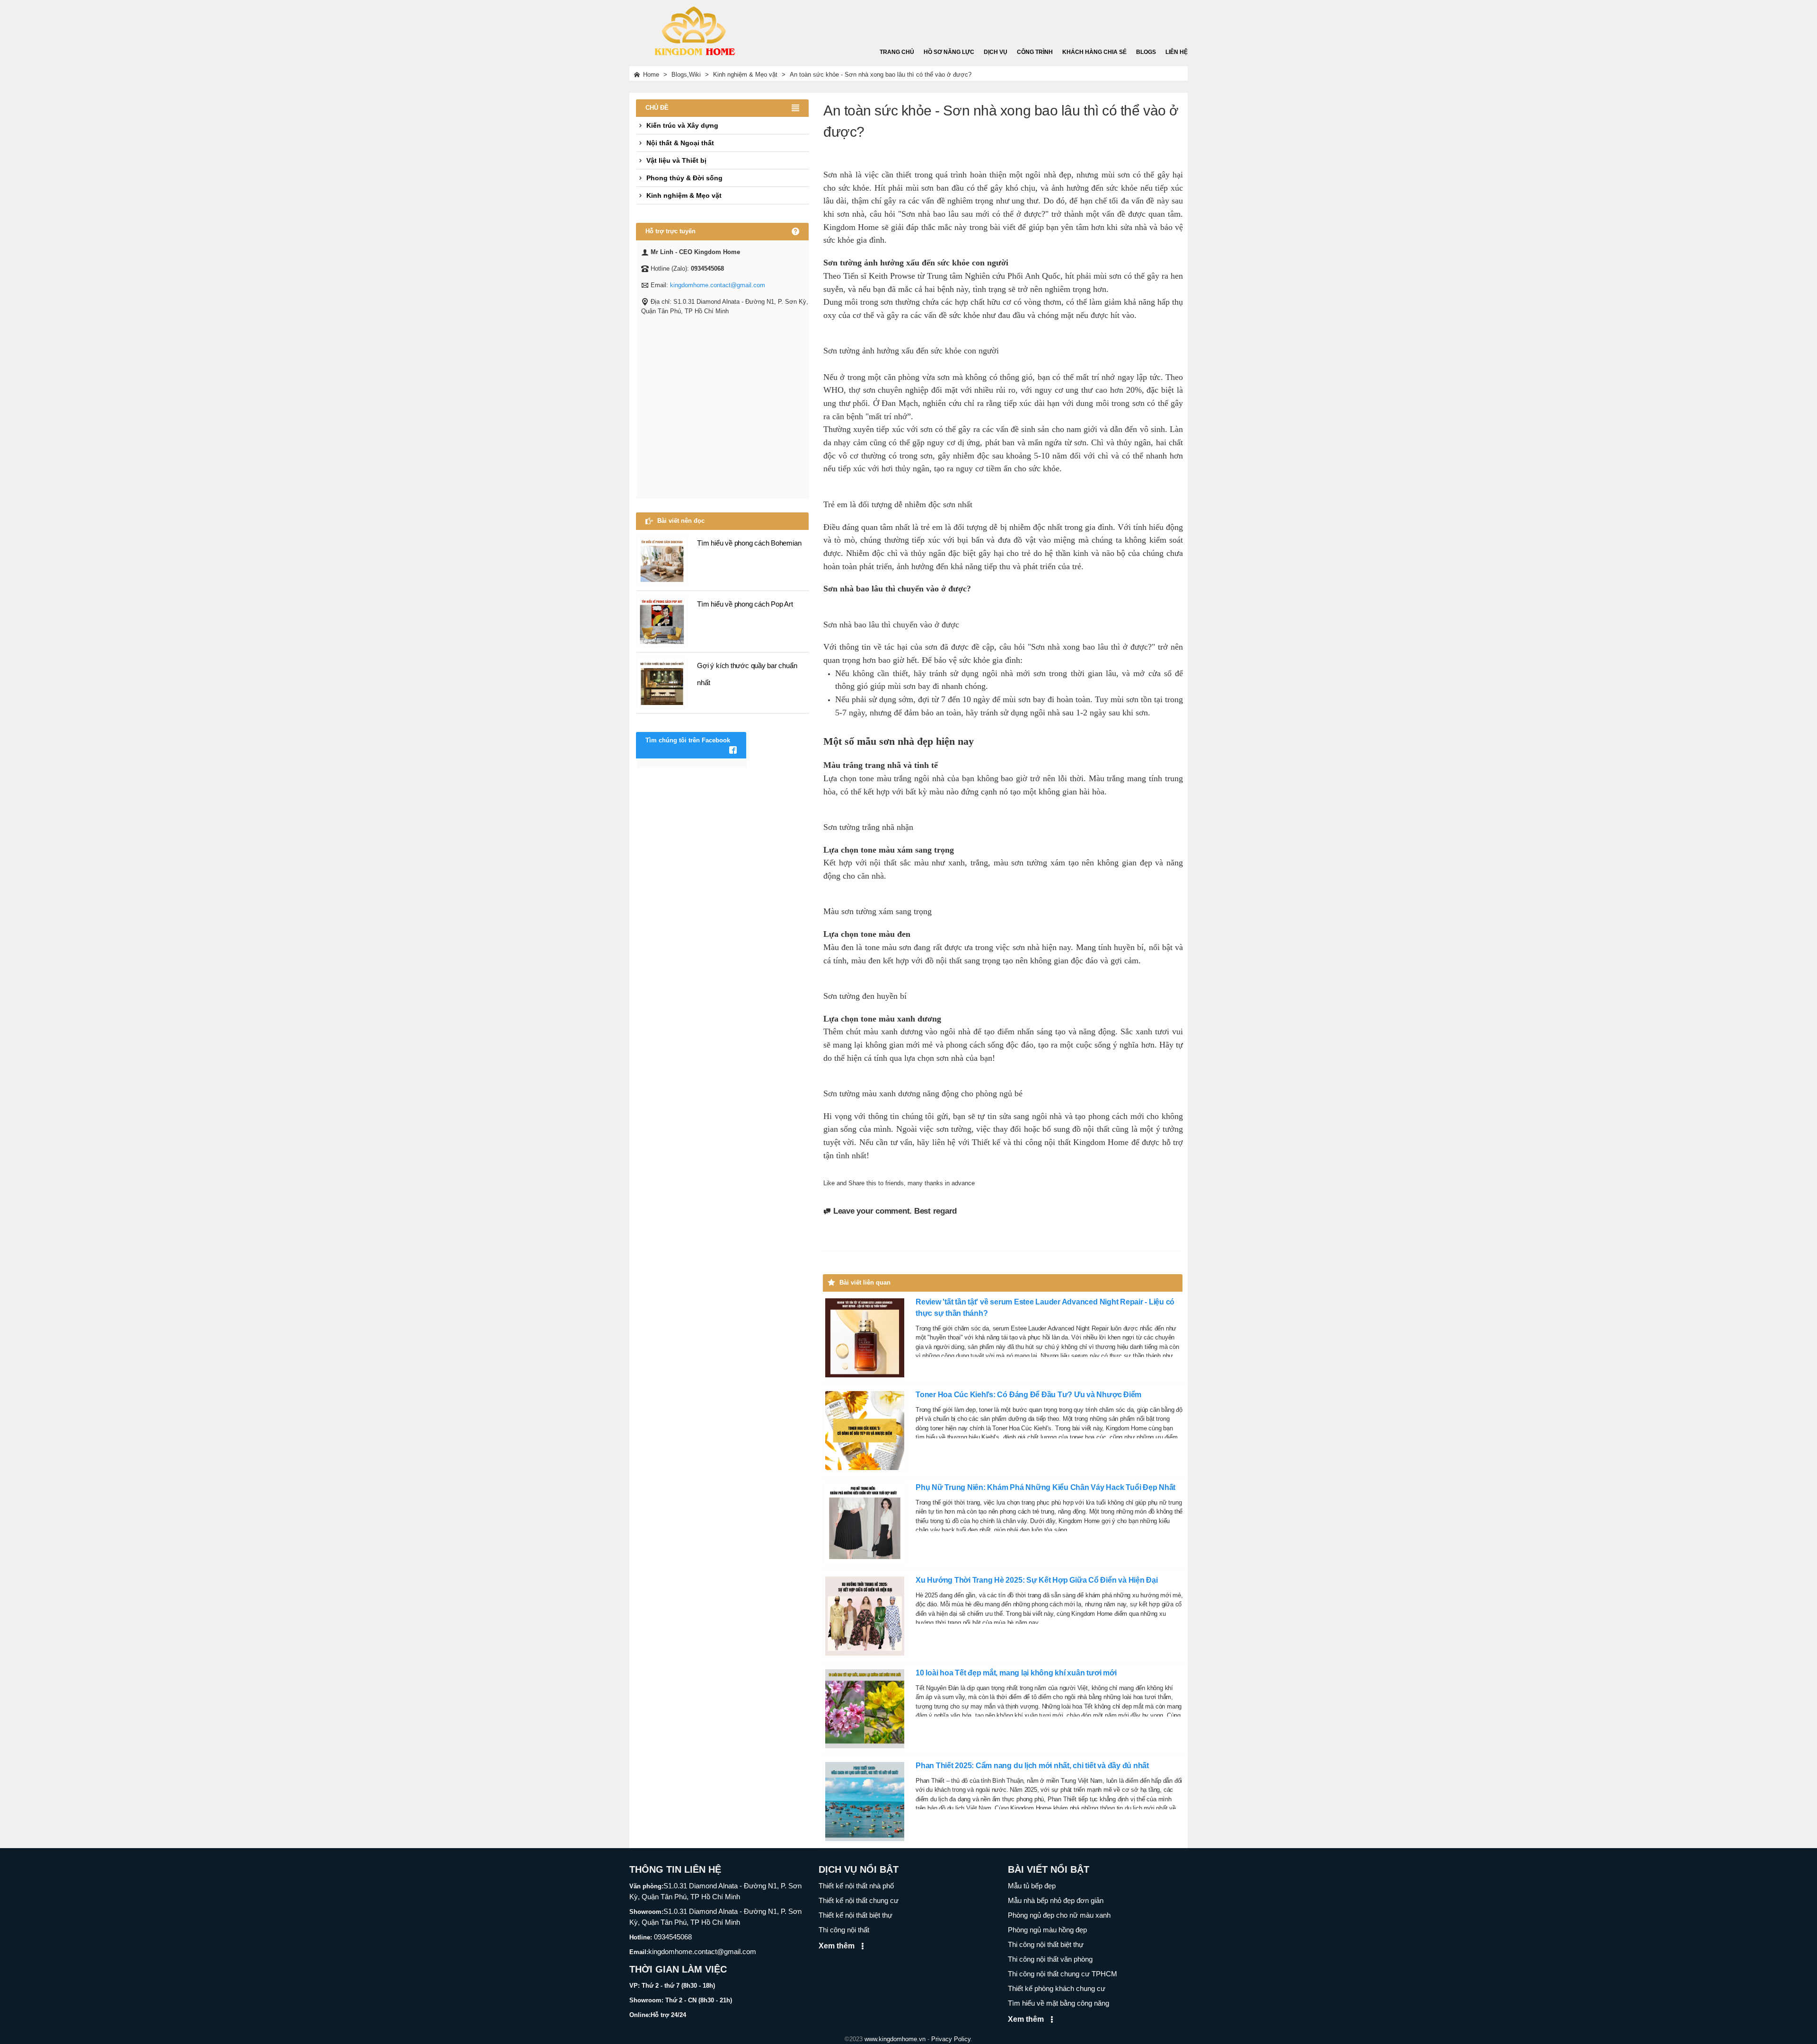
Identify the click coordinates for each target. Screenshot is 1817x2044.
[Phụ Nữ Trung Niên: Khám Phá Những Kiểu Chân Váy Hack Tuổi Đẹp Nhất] (865, 1523)
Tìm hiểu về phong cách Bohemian (749, 543)
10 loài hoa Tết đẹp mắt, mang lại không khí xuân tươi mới (1016, 1673)
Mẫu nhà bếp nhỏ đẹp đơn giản (1056, 1900)
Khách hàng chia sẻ (1094, 52)
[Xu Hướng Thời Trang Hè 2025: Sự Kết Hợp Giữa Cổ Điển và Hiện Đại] (865, 1616)
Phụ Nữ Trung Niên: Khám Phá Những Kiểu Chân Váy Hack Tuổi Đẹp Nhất (1045, 1487)
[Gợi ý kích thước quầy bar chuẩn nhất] (662, 682)
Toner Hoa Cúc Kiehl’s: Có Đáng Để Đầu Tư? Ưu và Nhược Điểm (1028, 1395)
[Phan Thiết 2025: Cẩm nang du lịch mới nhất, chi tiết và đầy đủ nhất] (865, 1801)
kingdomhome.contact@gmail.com (718, 285)
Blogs (1146, 52)
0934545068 (672, 1937)
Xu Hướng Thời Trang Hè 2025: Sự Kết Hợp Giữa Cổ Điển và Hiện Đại (1037, 1580)
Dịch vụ (996, 52)
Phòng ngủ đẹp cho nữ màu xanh (1059, 1915)
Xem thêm (838, 1946)
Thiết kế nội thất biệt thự (856, 1915)
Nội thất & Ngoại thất (680, 143)
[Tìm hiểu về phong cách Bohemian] (662, 560)
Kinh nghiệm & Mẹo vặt (684, 195)
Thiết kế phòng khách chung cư (1057, 1988)
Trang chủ (897, 52)
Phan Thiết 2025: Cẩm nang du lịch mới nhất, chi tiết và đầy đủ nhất (1032, 1766)
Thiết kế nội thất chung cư (859, 1900)
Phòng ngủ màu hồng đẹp (1047, 1930)
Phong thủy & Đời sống (684, 178)
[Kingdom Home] (693, 28)
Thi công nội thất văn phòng (1050, 1959)
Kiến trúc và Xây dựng (682, 125)
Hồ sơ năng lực (949, 52)
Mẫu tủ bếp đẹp (1032, 1886)
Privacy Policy (951, 2039)
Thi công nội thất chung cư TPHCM (1063, 1974)
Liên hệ (1177, 52)
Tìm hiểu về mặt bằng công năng (1058, 2003)
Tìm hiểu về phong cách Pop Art (745, 604)
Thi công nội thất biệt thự (1046, 1944)
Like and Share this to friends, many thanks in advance (899, 1183)
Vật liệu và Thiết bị (676, 160)
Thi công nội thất (844, 1930)
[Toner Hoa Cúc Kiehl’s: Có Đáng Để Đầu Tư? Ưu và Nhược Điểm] (865, 1430)
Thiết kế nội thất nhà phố (856, 1886)
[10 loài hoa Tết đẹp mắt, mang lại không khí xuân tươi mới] (865, 1708)
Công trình (1035, 52)
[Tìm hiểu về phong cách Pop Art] (662, 621)
